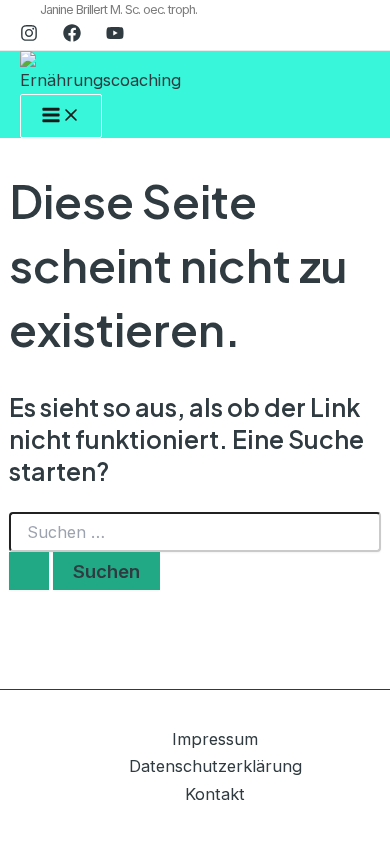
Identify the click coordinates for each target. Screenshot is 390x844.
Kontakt (215, 794)
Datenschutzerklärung (215, 766)
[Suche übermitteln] (29, 571)
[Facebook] (72, 36)
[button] (118, 10)
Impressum (215, 739)
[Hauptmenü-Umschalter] (61, 116)
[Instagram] (29, 36)
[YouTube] (115, 36)
